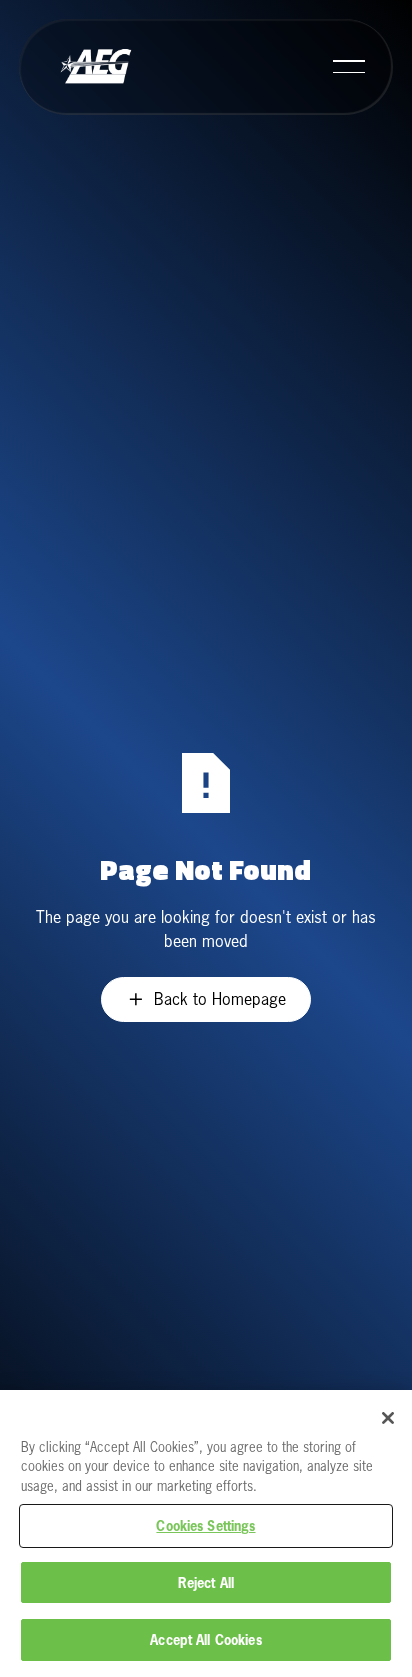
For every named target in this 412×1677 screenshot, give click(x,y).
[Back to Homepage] (206, 999)
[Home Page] (95, 67)
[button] (349, 67)
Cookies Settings (205, 1525)
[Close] (388, 1418)
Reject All (206, 1582)
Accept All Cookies (205, 1639)
